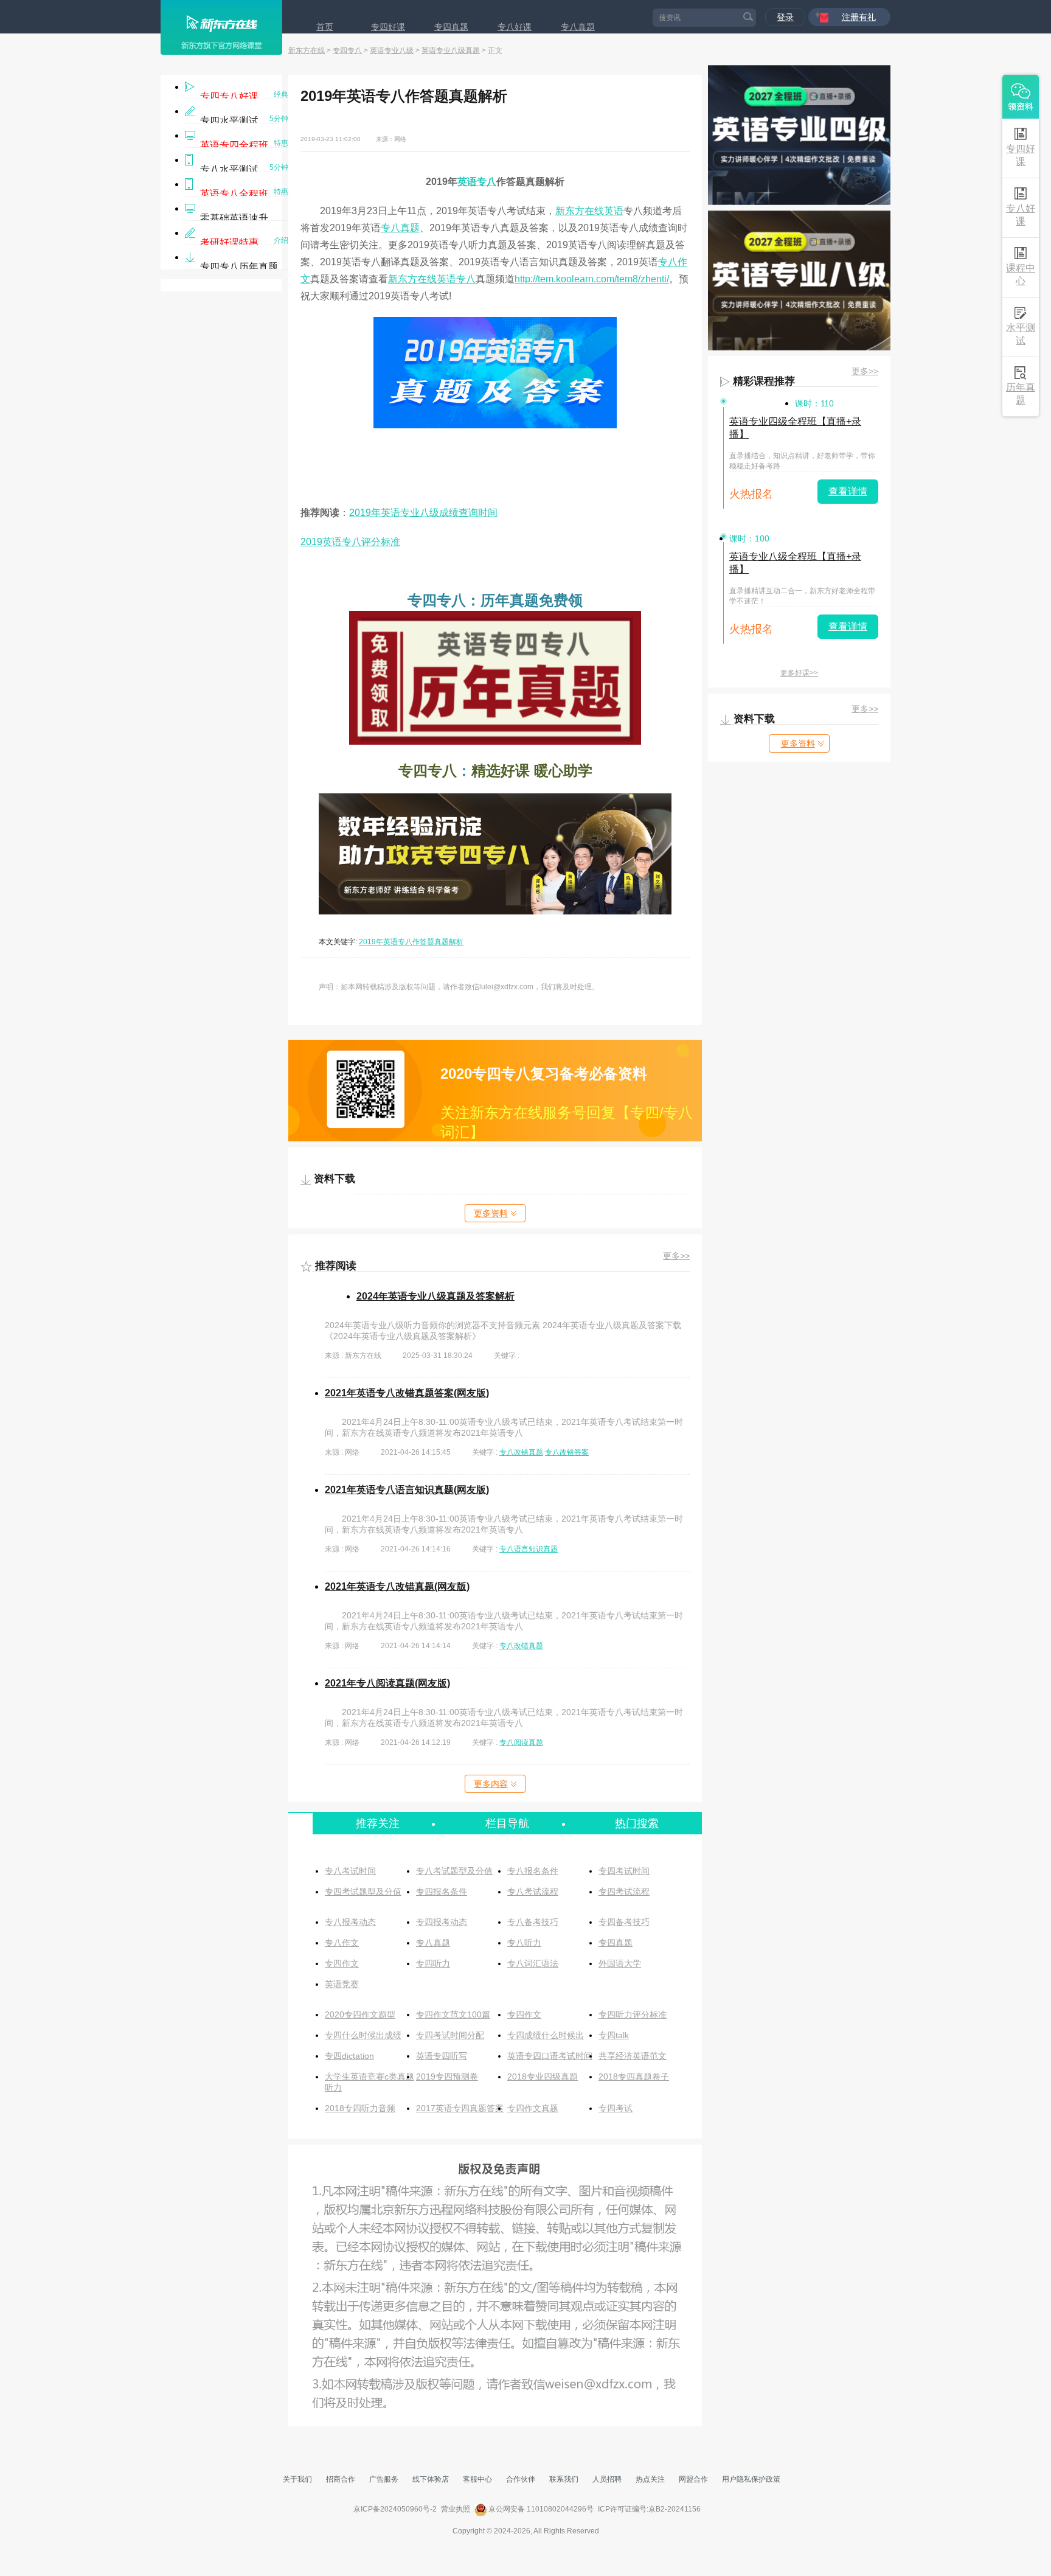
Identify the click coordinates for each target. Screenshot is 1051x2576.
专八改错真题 (521, 1452)
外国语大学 (620, 1963)
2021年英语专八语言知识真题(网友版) (407, 1490)
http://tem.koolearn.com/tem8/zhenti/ (592, 279)
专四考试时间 (624, 1871)
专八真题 (578, 27)
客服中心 (477, 2479)
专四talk (614, 2035)
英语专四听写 (442, 2056)
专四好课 (388, 27)
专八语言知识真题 (529, 1549)
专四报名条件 (442, 1892)
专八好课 (515, 27)
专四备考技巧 (624, 1922)
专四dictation (349, 2056)
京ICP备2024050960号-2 (395, 2509)
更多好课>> (799, 673)
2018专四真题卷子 (634, 2076)
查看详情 (848, 491)
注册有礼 (859, 17)
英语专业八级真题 (451, 50)
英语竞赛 (342, 1984)
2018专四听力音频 (360, 2108)
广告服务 (384, 2479)
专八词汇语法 (533, 1963)
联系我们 (564, 2479)
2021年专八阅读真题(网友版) (387, 1683)
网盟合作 (693, 2479)
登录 (785, 17)
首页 (325, 27)
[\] (495, 425)
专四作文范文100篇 (453, 2014)
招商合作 (341, 2479)
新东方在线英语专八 (432, 279)
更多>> (676, 1256)
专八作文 (342, 1943)
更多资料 (491, 1213)
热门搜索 (637, 1823)
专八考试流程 (533, 1892)
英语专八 (477, 182)
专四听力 (433, 1963)
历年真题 (1021, 394)
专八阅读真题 (521, 1742)
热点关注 (650, 2479)
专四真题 (451, 27)
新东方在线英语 (589, 211)
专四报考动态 (442, 1922)
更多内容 (491, 1784)
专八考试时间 (350, 1871)
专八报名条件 (533, 1871)
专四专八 (347, 50)
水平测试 (1021, 334)
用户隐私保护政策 (751, 2479)
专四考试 (616, 2108)
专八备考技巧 (533, 1922)
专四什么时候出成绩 (363, 2035)
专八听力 (524, 1943)
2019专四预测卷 (447, 2076)
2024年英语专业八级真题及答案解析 (435, 1296)
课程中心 (1021, 274)
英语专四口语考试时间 (550, 2056)
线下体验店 (431, 2479)
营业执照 (456, 2509)
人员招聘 (607, 2479)
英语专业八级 (392, 50)
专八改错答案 (567, 1452)
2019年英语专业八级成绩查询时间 (423, 513)
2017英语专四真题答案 (460, 2108)
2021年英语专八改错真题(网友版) (397, 1586)
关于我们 (297, 2479)
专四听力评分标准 (633, 2014)
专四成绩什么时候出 (546, 2035)
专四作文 (342, 1963)
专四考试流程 (624, 1892)
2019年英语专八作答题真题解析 (411, 942)
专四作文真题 (533, 2108)
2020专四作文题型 (360, 2014)
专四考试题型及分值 (363, 1892)
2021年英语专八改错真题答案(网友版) (407, 1393)
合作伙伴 (521, 2479)
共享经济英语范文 (633, 2056)
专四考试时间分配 (450, 2035)
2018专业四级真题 (543, 2076)
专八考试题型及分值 (454, 1871)
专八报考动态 (350, 1922)
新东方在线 (307, 50)
